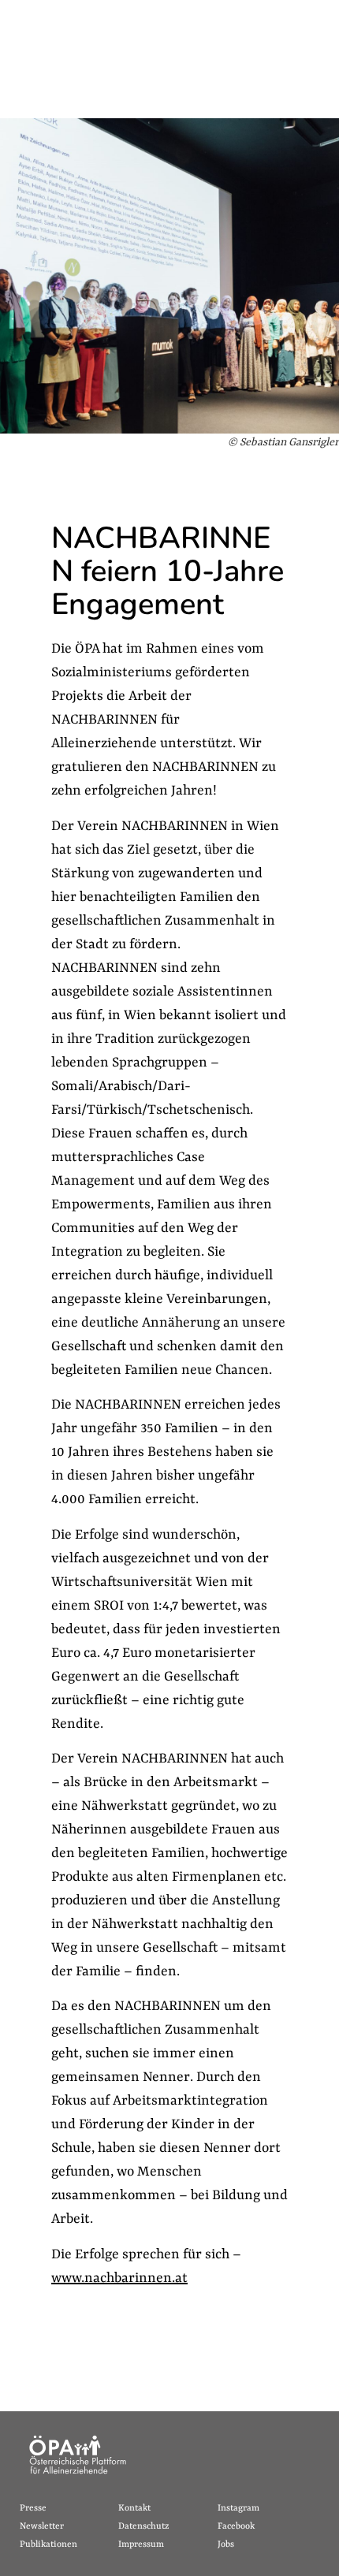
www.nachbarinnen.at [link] (119, 2278)
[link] (69, 2509)
